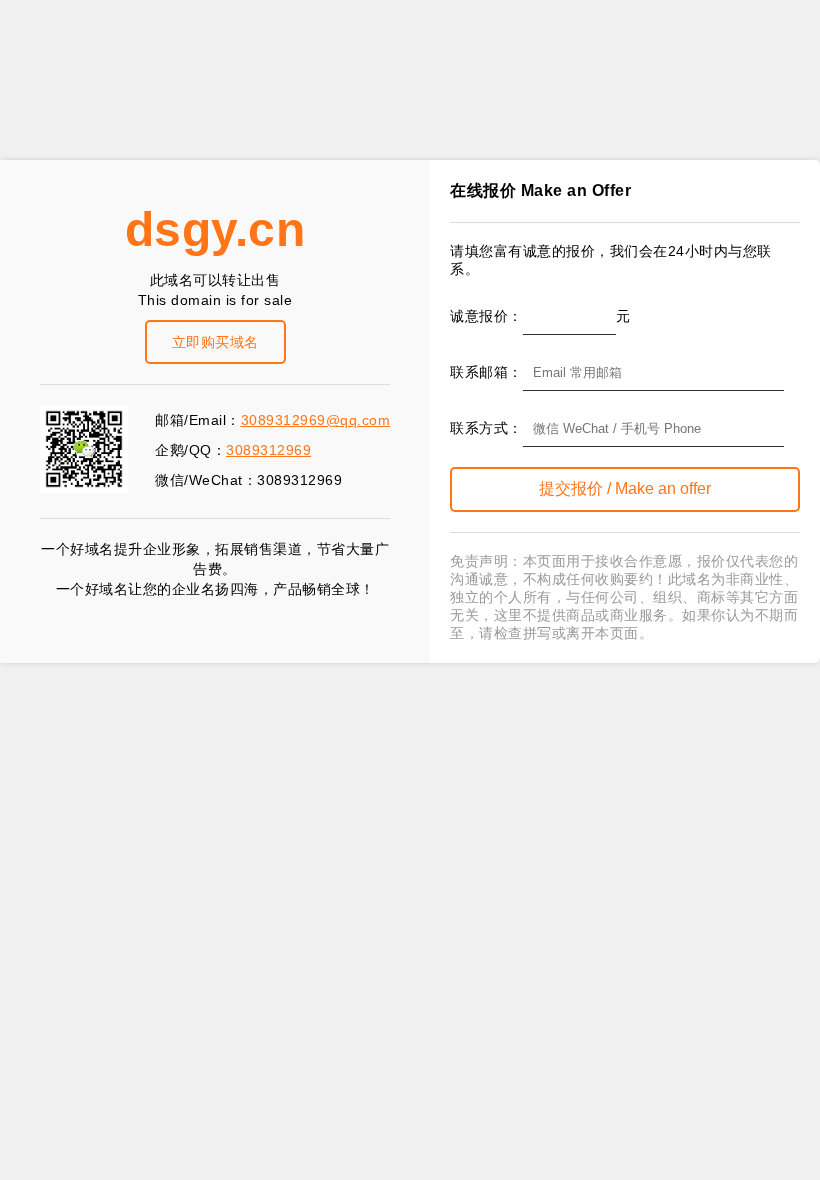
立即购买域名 (215, 342)
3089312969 (268, 450)
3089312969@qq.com (316, 420)
